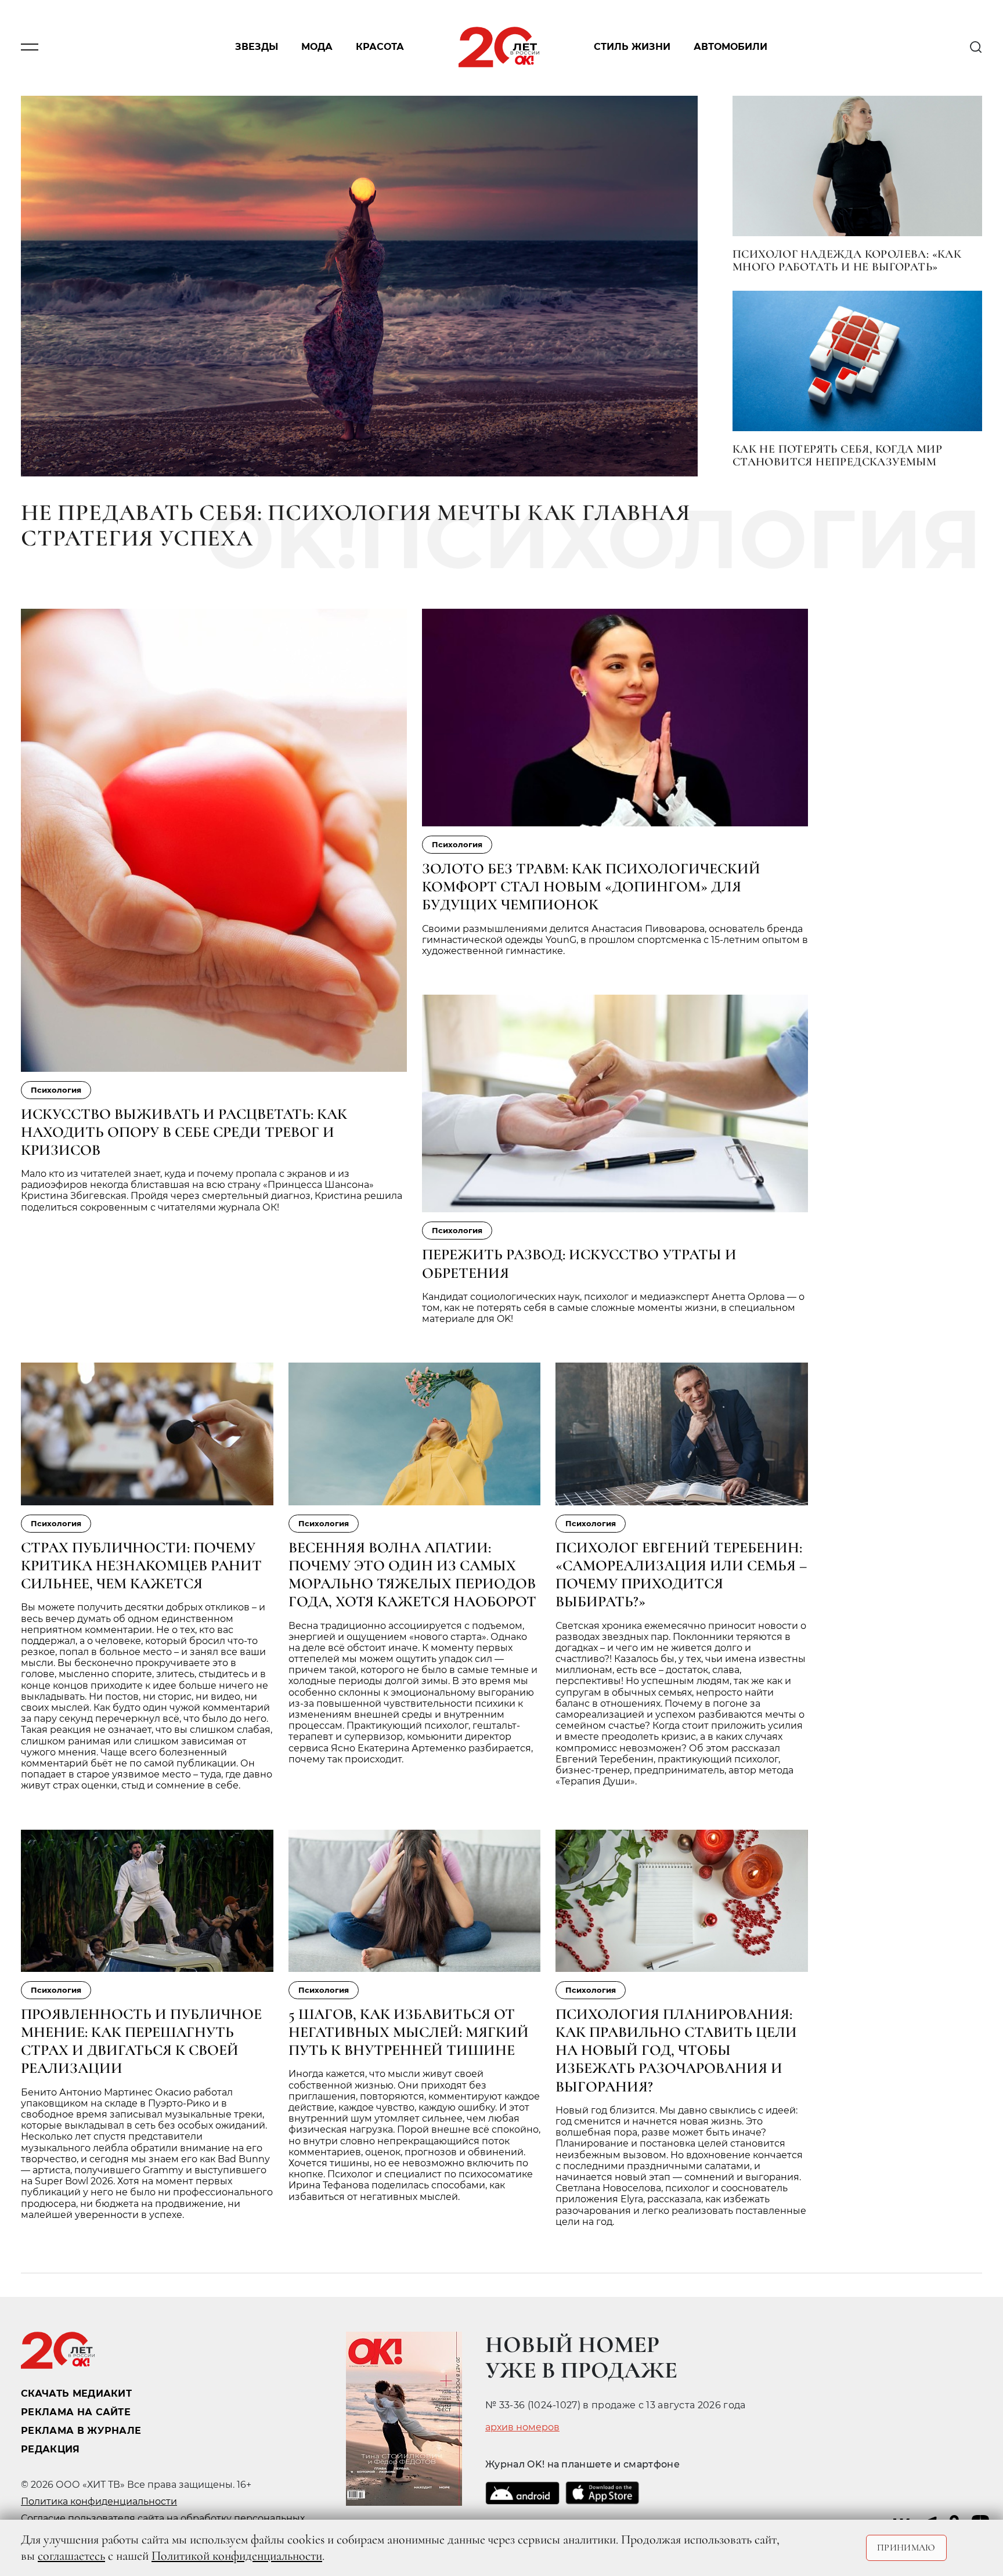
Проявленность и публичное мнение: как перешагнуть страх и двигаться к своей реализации (141, 2041)
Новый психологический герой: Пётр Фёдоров (672, 2402)
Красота (380, 47)
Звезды (257, 47)
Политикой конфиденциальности (237, 2556)
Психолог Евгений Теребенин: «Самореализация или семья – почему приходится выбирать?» (681, 1575)
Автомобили (730, 47)
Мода (317, 47)
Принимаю (906, 2548)
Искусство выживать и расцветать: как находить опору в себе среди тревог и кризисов (184, 1132)
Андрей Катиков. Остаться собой (629, 2434)
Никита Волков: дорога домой (621, 2371)
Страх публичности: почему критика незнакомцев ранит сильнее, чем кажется (141, 1565)
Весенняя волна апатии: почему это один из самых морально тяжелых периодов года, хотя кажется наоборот (412, 1575)
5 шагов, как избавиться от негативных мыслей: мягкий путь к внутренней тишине (409, 2032)
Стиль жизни (632, 47)
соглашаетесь (71, 2556)
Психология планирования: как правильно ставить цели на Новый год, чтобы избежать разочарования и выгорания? (676, 2050)
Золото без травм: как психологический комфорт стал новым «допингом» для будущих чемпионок (591, 886)
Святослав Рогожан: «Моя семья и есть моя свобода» (245, 2392)
